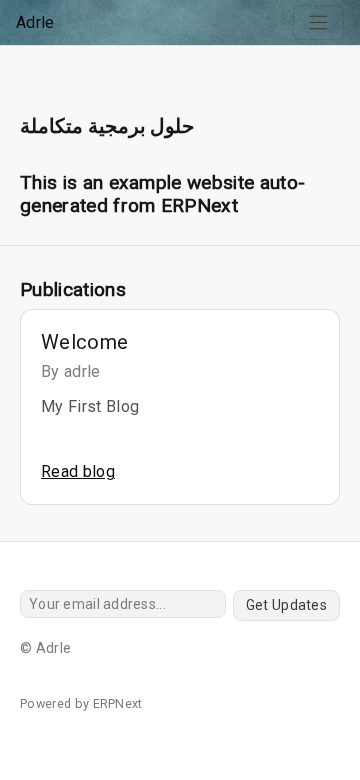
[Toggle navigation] (318, 22)
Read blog (78, 471)
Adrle (35, 22)
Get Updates (286, 605)
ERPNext (118, 703)
